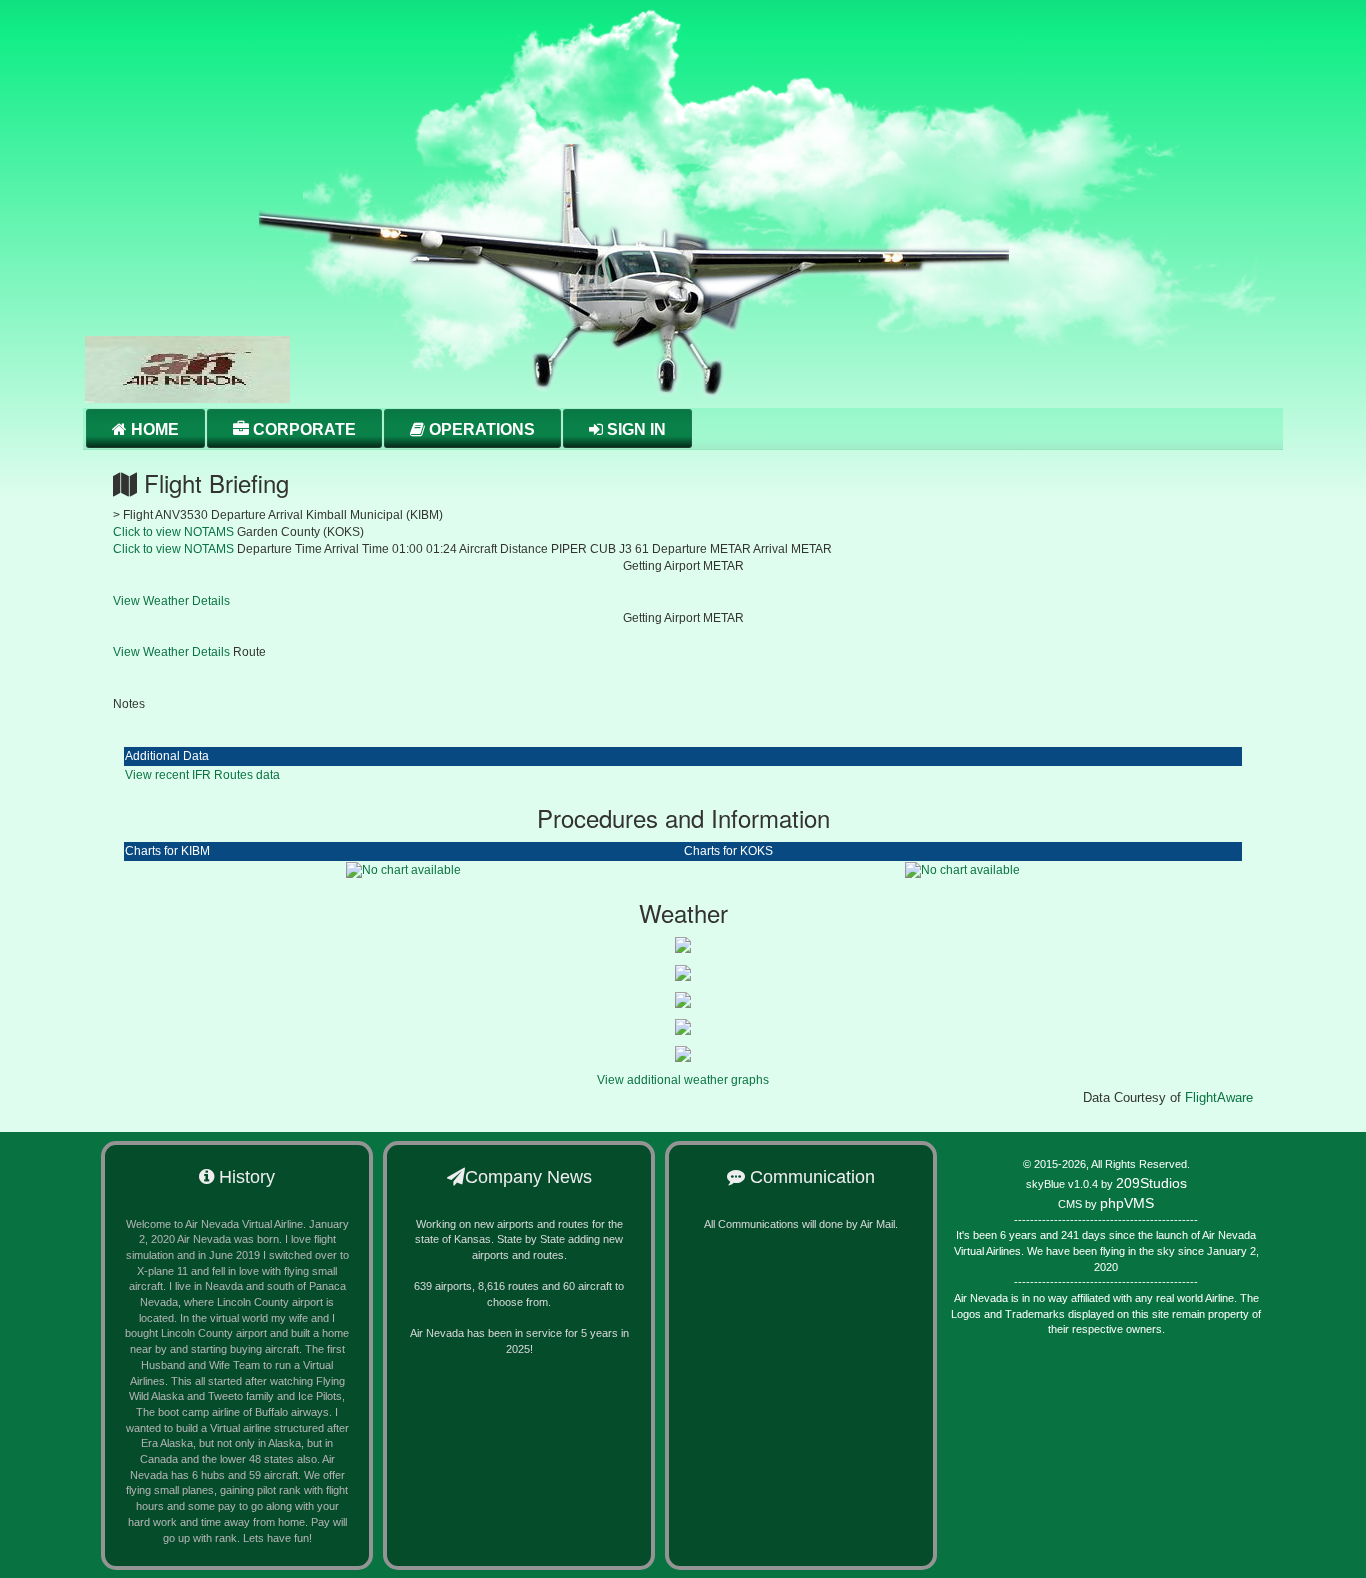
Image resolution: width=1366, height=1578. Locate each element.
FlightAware (1219, 1097)
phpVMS (1127, 1203)
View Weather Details (171, 601)
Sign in (634, 429)
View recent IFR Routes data (202, 775)
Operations (480, 429)
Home (153, 429)
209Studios (1151, 1183)
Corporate (302, 429)
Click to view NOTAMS (173, 532)
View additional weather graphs (683, 1080)
